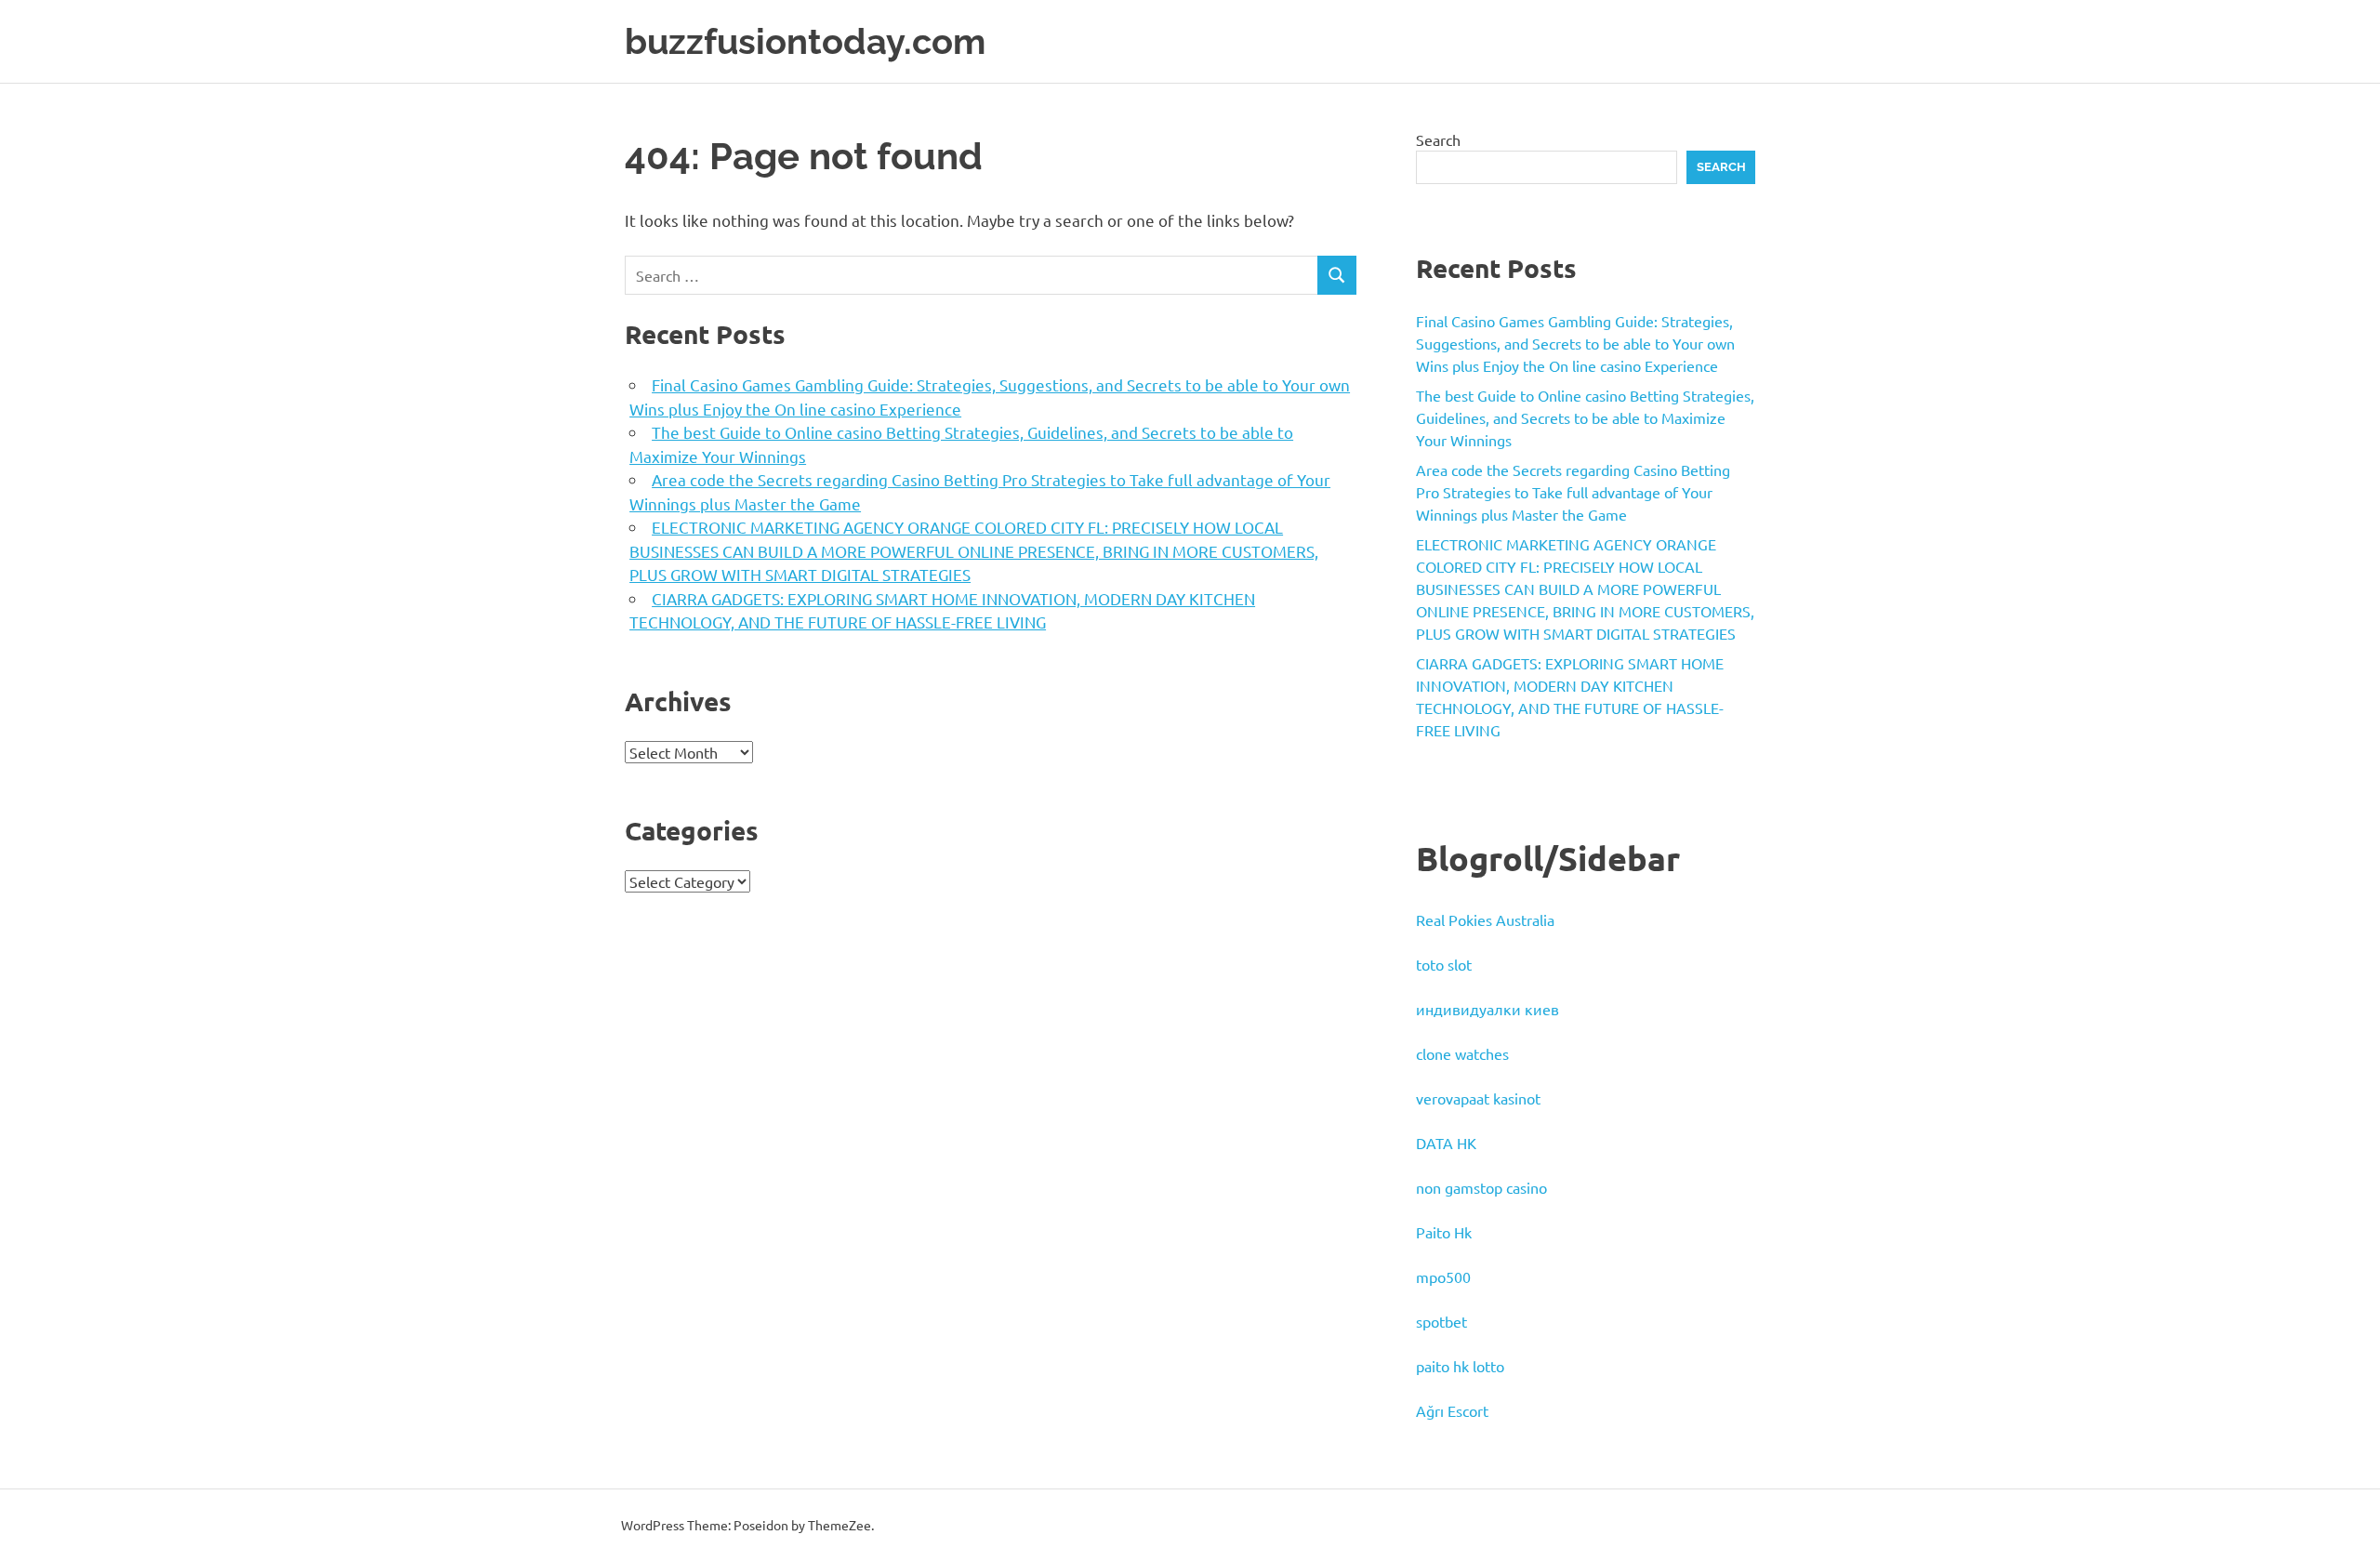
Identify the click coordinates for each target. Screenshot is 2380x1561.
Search (1438, 139)
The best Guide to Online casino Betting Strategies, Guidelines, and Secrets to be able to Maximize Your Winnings (1585, 417)
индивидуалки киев (1487, 1009)
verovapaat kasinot (1478, 1098)
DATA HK (1446, 1143)
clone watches (1462, 1053)
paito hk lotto (1460, 1366)
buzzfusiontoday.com (805, 41)
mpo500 (1443, 1277)
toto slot (1444, 964)
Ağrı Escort (1452, 1410)
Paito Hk (1444, 1232)
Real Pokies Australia (1485, 919)
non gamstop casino (1481, 1187)
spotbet (1441, 1321)
